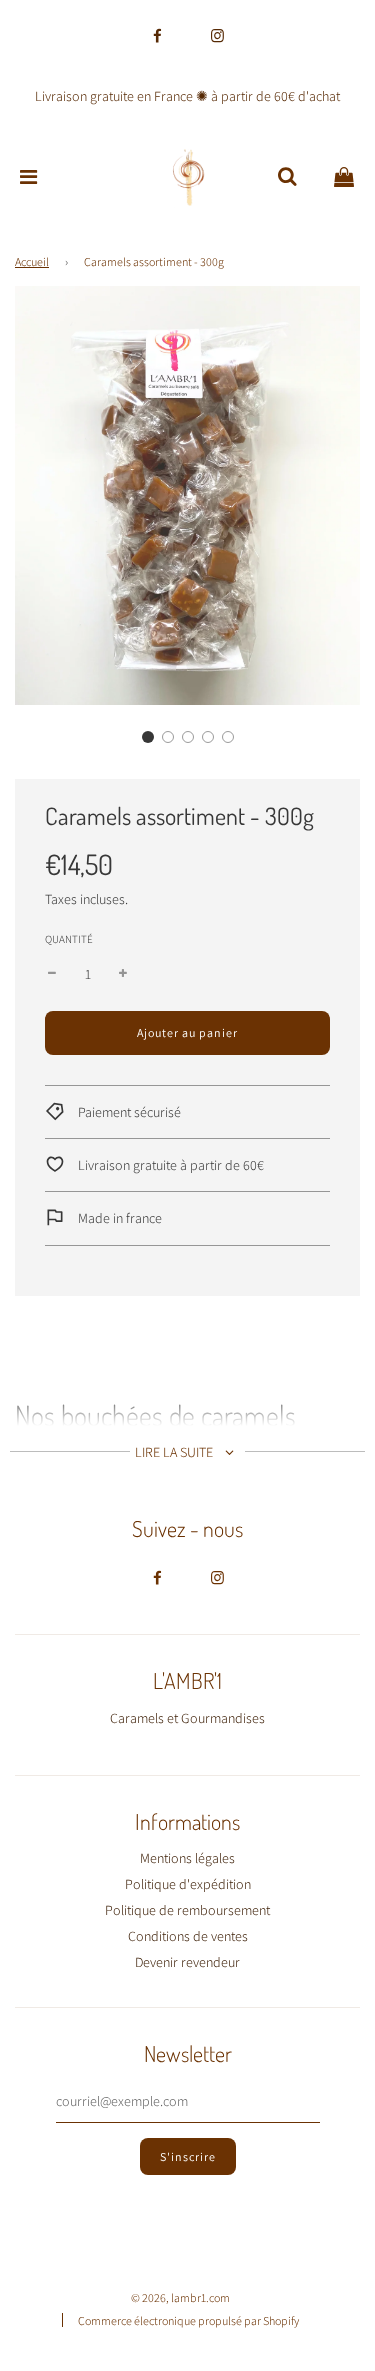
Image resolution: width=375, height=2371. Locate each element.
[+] (123, 974)
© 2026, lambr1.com (180, 2297)
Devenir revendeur (187, 1962)
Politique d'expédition (188, 1884)
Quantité (69, 939)
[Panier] (344, 177)
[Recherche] (287, 177)
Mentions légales (187, 1858)
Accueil (32, 261)
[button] (148, 737)
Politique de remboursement (187, 1910)
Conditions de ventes (188, 1936)
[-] (52, 974)
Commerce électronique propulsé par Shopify (188, 2320)
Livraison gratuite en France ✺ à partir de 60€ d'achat (187, 96)
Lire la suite (175, 1452)
